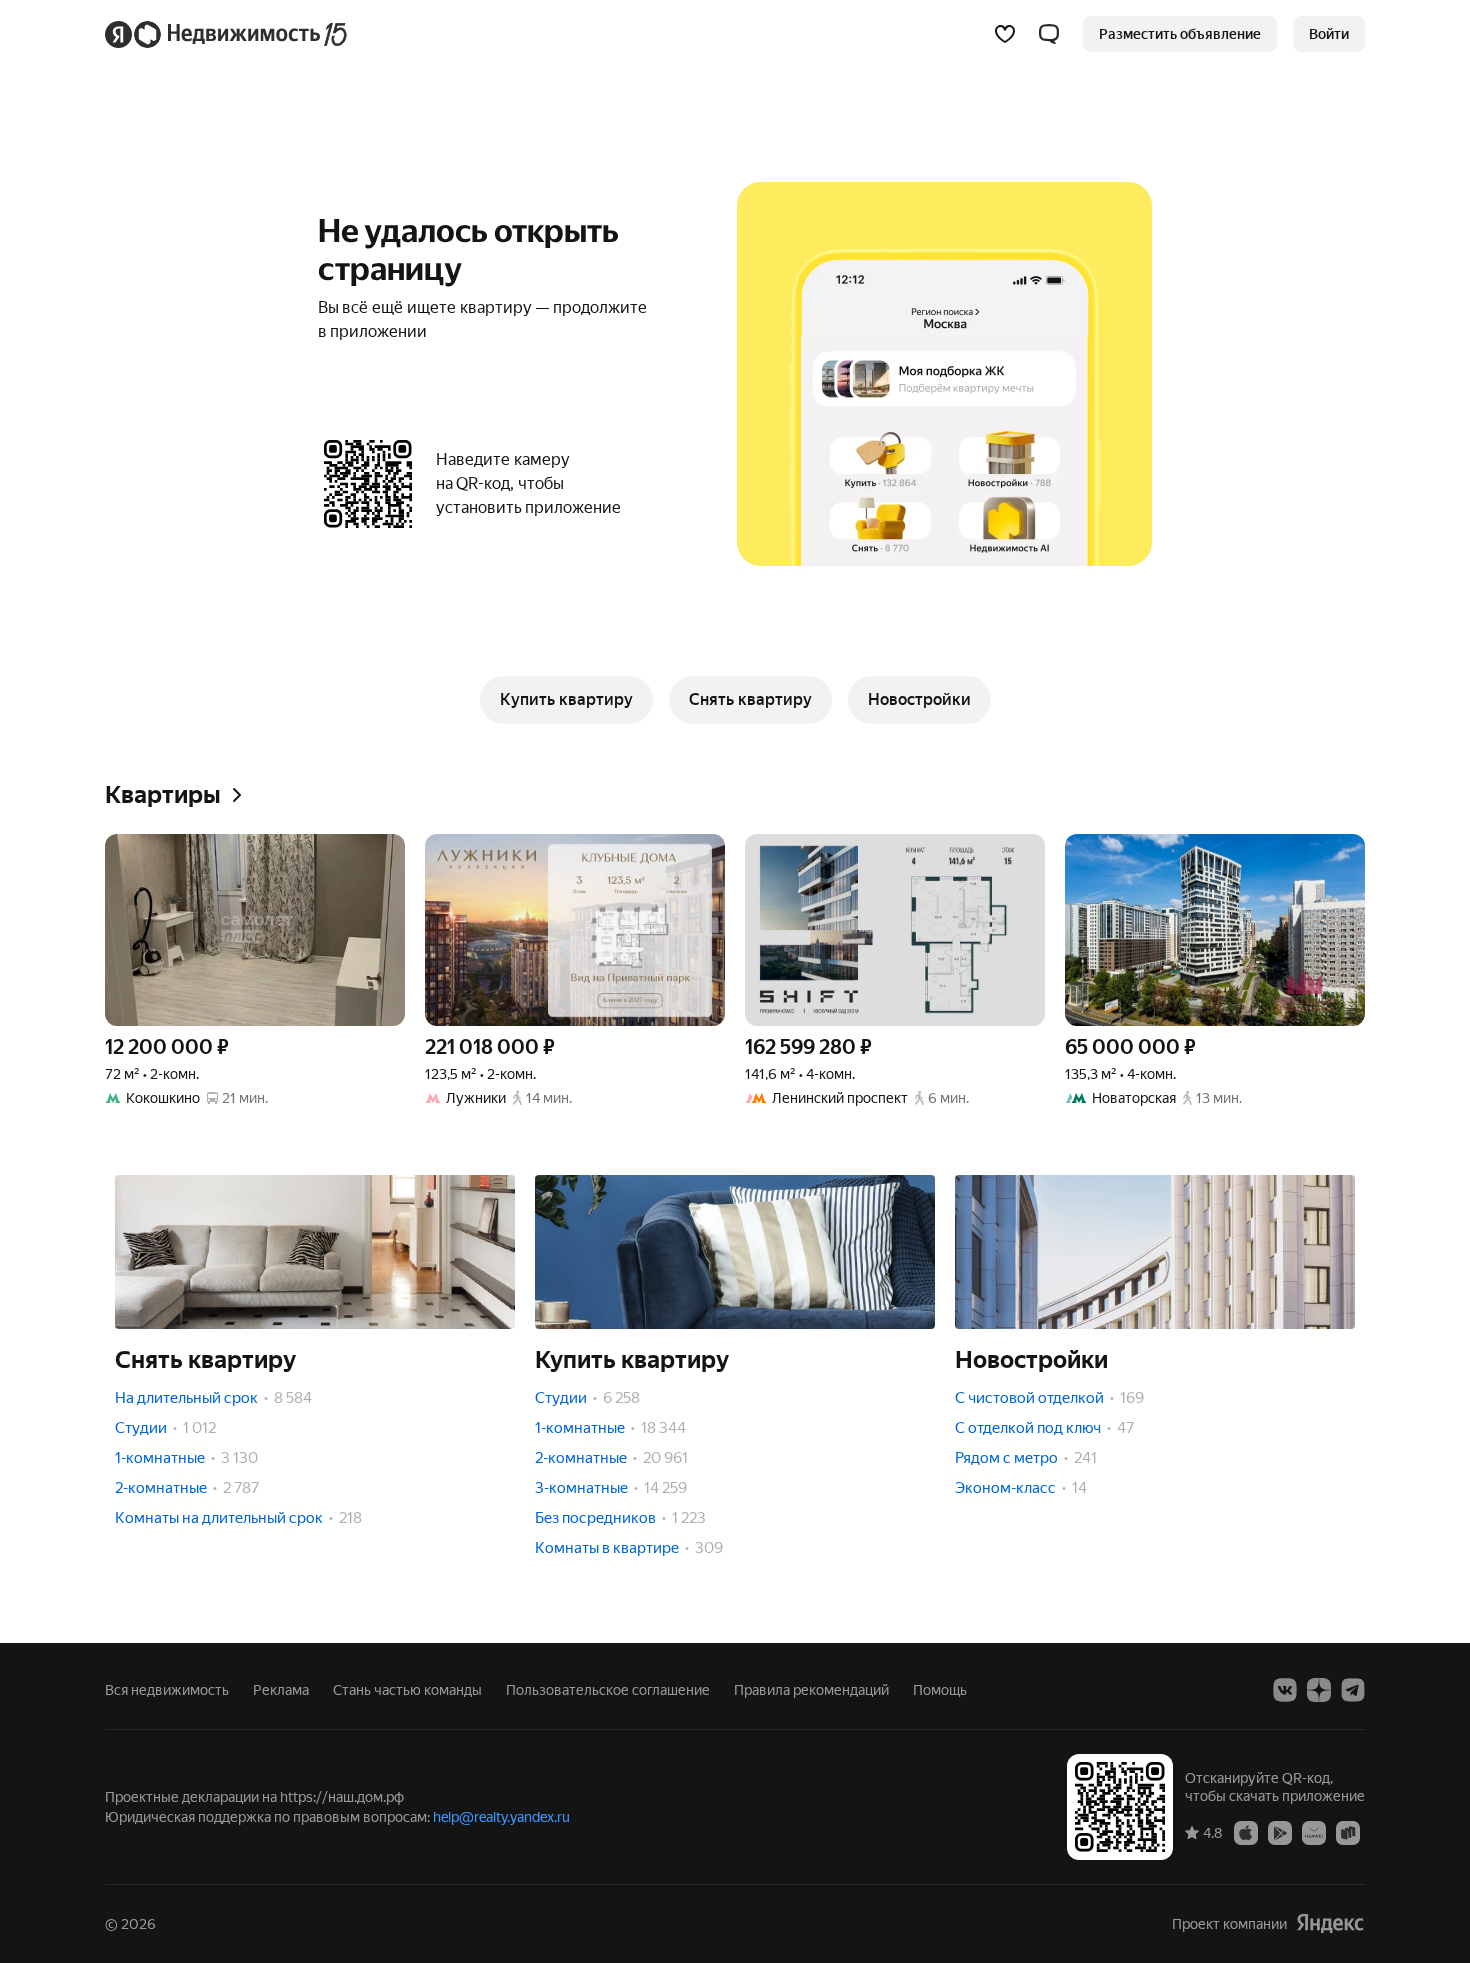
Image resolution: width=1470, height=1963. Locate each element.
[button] (1049, 34)
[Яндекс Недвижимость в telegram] (1353, 1690)
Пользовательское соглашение (608, 1690)
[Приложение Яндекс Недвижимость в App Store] (1246, 1832)
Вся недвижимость (167, 1690)
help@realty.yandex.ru (501, 1817)
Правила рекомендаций (811, 1690)
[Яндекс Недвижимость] (227, 34)
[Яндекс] (1330, 1923)
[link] (1329, 34)
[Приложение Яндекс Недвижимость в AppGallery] (1314, 1832)
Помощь (940, 1690)
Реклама (281, 1690)
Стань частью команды (407, 1690)
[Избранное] (1005, 34)
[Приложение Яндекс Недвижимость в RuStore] (1348, 1832)
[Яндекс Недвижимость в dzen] (1319, 1690)
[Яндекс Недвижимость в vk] (1285, 1690)
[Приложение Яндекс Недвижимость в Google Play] (1280, 1832)
